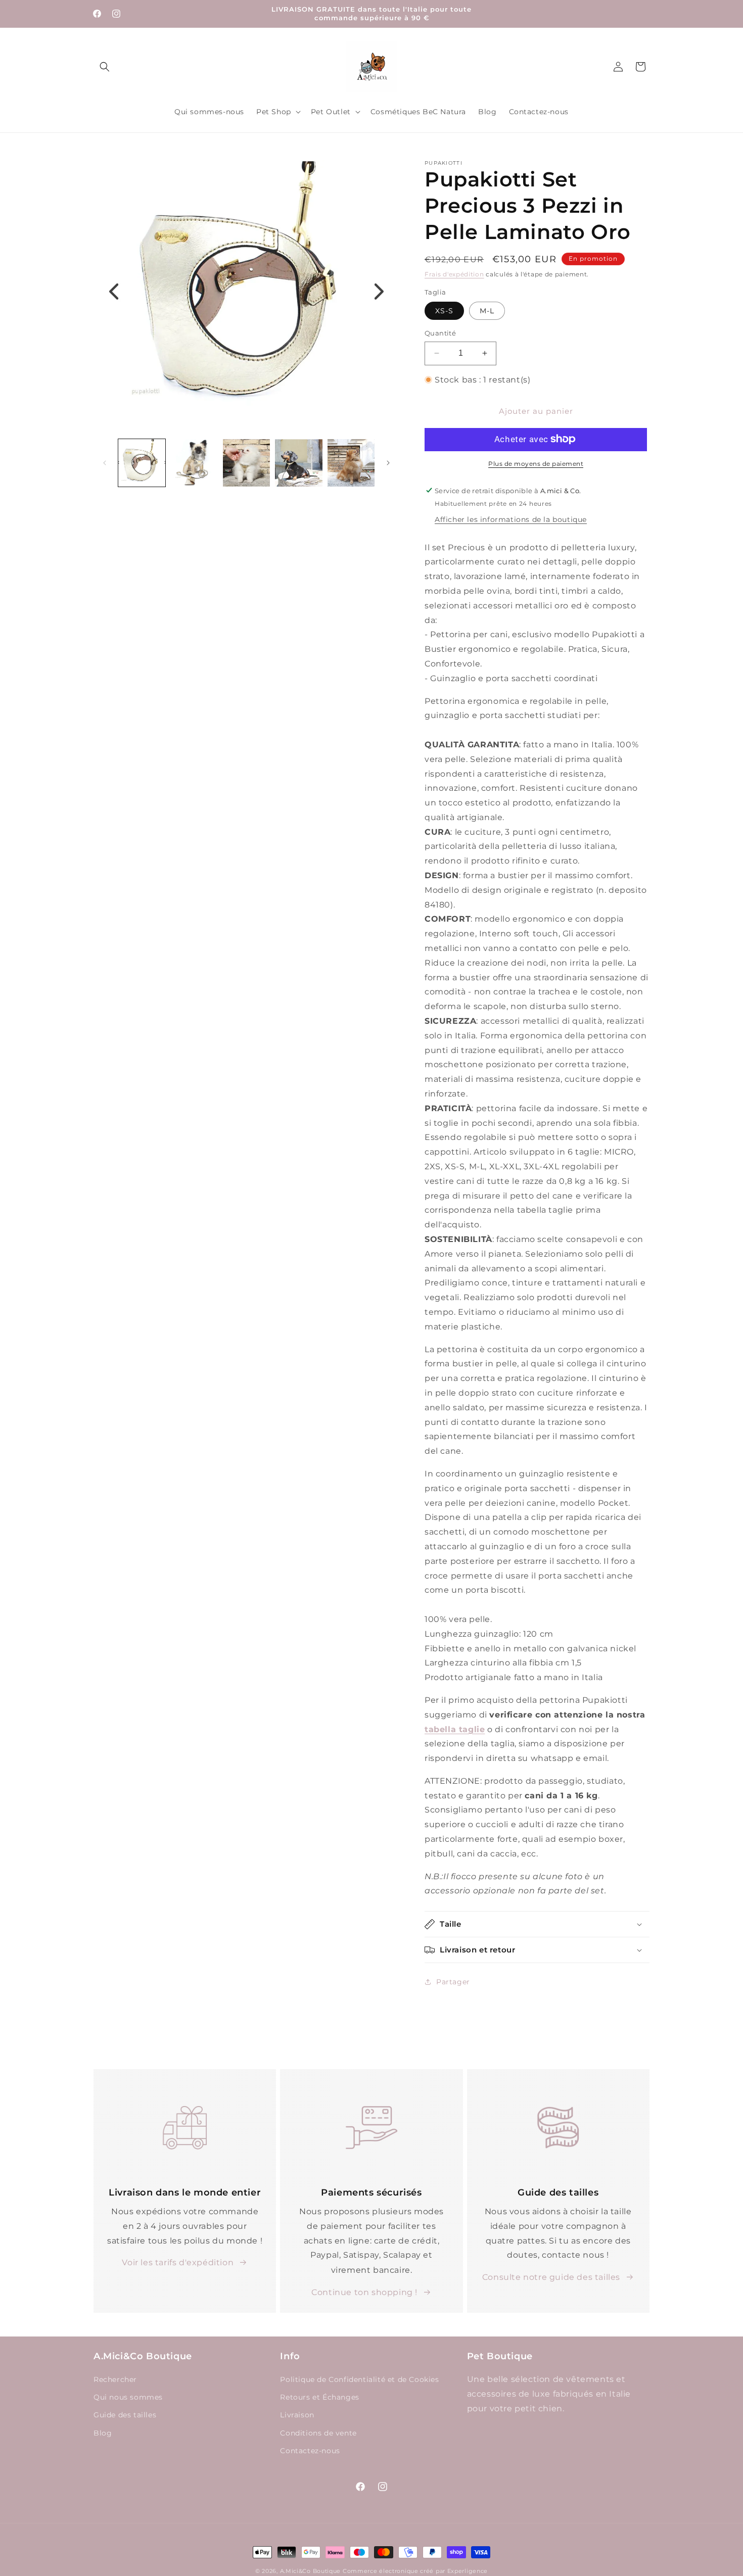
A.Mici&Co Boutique (311, 2571)
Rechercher (115, 2380)
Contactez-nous (310, 2451)
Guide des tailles (125, 2415)
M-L (487, 311)
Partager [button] (453, 1981)
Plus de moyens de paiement (536, 463)
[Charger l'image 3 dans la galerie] (246, 463)
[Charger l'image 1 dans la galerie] (142, 463)
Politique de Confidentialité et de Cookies (359, 2380)
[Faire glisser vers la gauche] (105, 463)
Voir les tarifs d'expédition (178, 2262)
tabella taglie (455, 1729)
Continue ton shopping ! (364, 2292)
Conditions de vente (318, 2433)
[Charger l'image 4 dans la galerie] (298, 463)
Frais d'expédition (454, 274)
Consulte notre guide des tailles (551, 2277)
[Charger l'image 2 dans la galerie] (194, 463)
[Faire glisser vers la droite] (388, 463)
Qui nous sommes (128, 2398)
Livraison (297, 2415)
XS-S (444, 311)
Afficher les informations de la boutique (511, 519)
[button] (105, 67)
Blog (103, 2433)
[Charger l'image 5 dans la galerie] (351, 463)
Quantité (440, 333)
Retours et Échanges (319, 2398)
